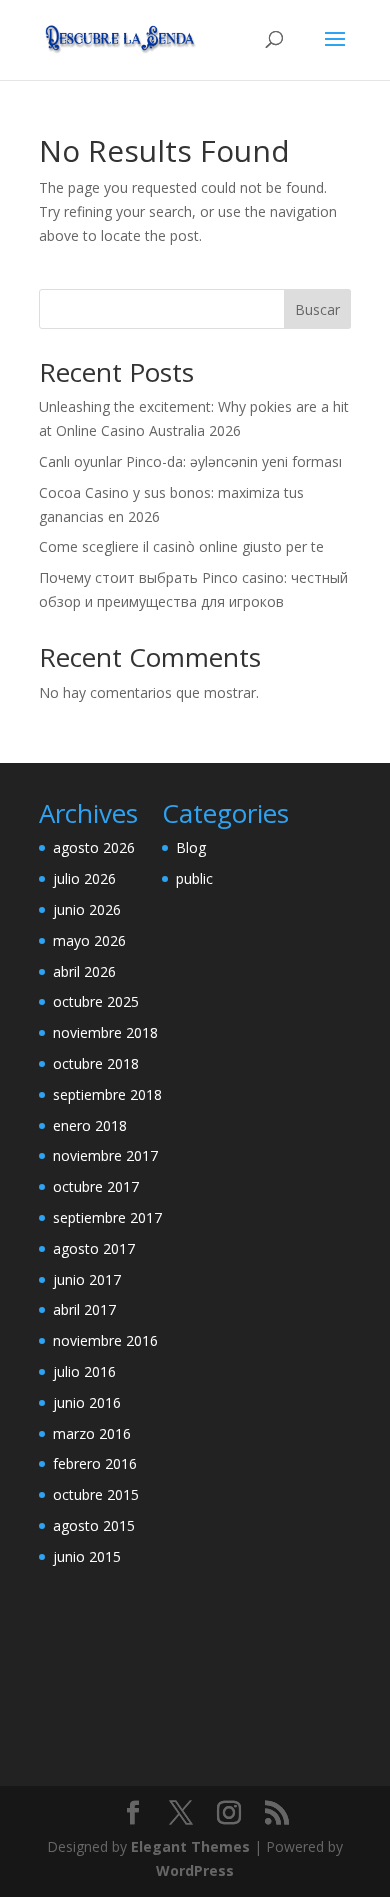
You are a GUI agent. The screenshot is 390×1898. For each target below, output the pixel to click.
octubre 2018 (96, 1063)
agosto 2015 (94, 1525)
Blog (191, 847)
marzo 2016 (92, 1433)
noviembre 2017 (105, 1155)
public (194, 878)
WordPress (195, 1870)
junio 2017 (87, 1279)
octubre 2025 (96, 1001)
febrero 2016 (95, 1463)
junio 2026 (87, 909)
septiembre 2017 (107, 1217)
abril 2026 (84, 971)
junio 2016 (87, 1402)
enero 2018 (90, 1125)
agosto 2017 (94, 1248)
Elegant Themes (190, 1846)
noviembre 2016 (105, 1340)
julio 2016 (84, 1371)
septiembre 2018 (107, 1094)
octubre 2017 (96, 1186)
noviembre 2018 (105, 1032)
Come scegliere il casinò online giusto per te (181, 546)
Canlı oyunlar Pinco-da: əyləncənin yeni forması (190, 461)
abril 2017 (84, 1309)
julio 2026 (84, 878)
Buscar (317, 309)
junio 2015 (87, 1556)
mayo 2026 (89, 940)
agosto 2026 (94, 847)
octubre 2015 (96, 1494)
